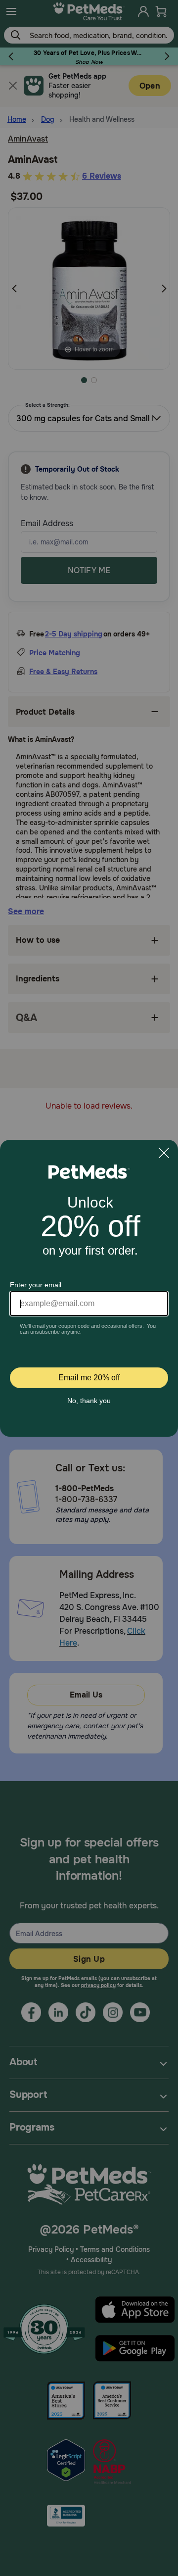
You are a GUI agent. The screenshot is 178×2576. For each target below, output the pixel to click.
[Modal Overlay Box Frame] (89, 1288)
